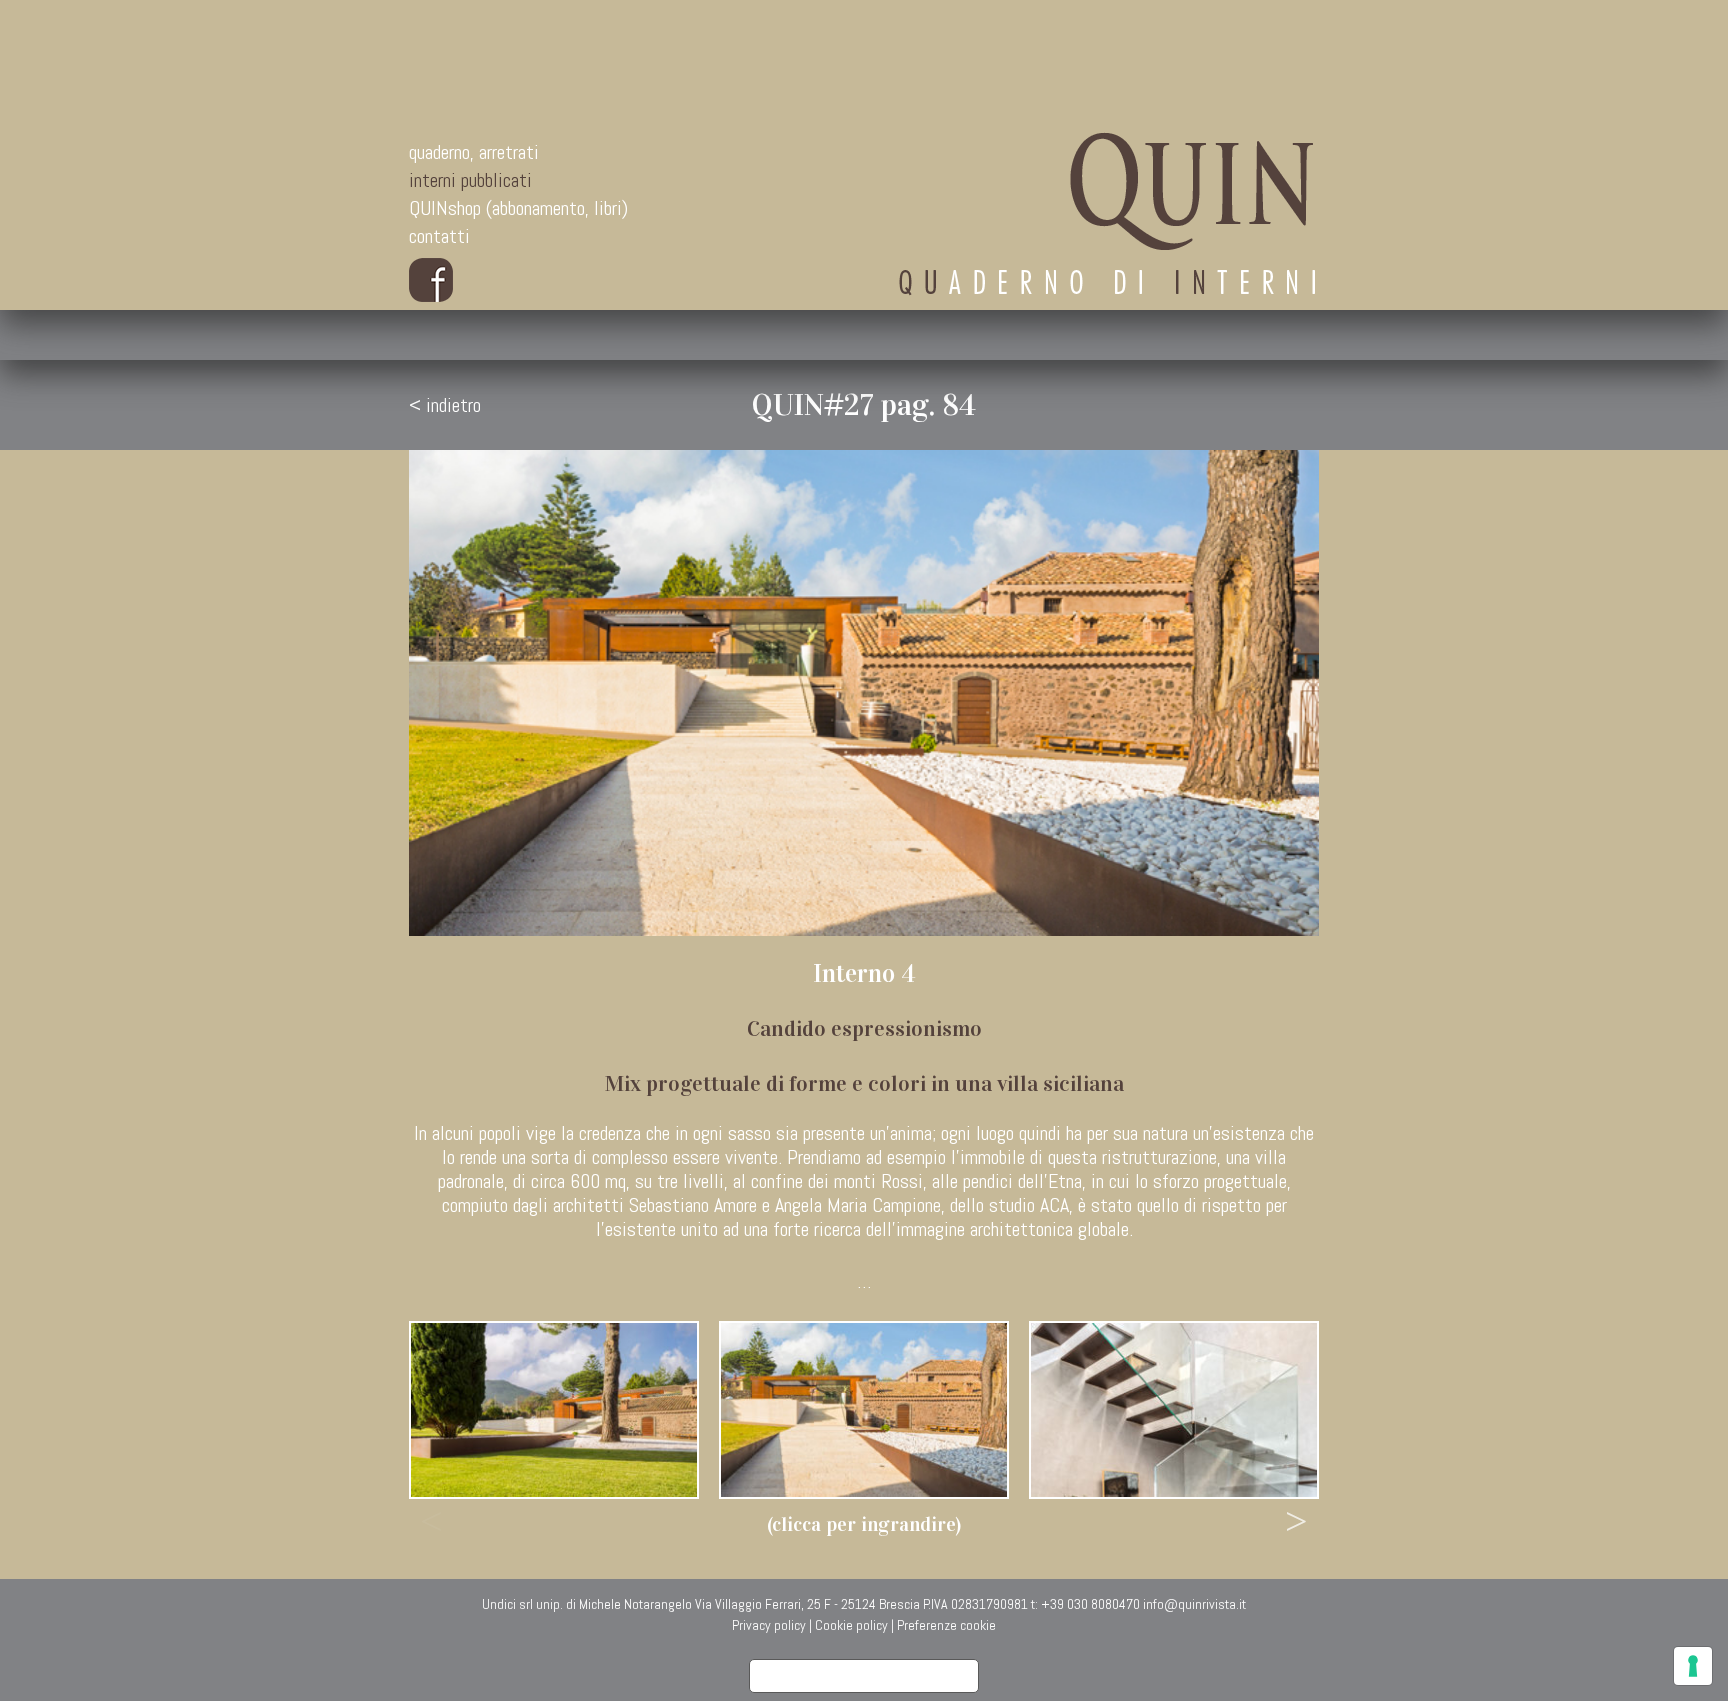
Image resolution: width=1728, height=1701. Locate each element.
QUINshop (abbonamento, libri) (518, 208)
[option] (554, 1410)
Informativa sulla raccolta (864, 1676)
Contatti (439, 236)
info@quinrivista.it (1194, 1604)
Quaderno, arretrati (474, 152)
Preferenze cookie (946, 1625)
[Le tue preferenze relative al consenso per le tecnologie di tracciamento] (1693, 1666)
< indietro (445, 405)
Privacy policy (769, 1625)
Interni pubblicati (470, 180)
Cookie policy (851, 1625)
